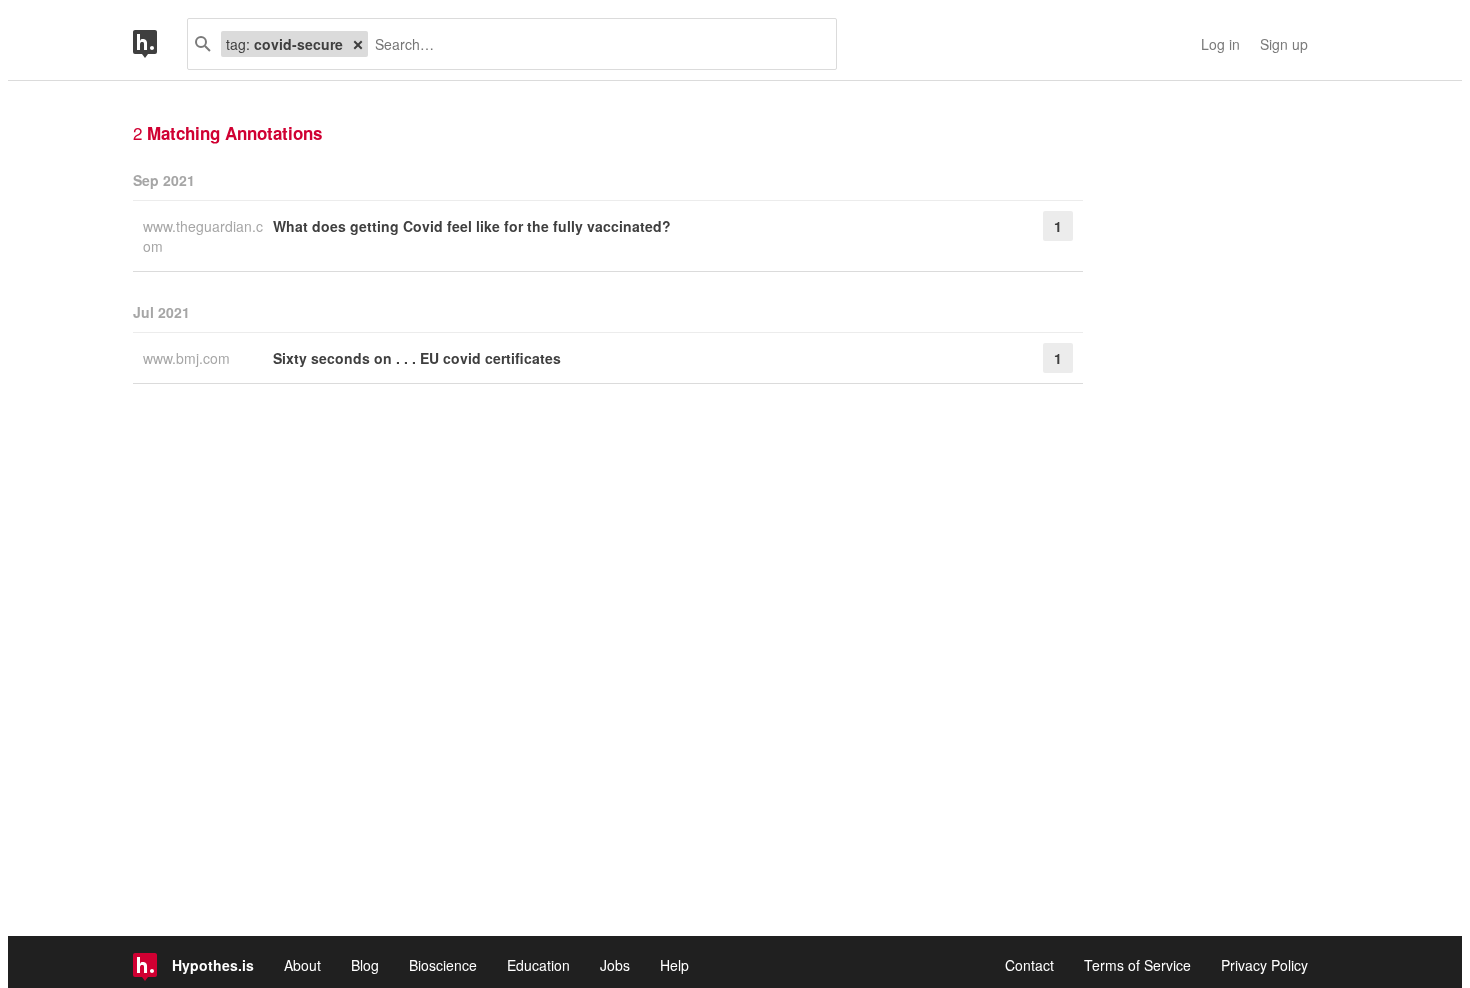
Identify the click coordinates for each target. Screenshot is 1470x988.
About (302, 965)
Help (674, 965)
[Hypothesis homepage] (160, 44)
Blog (365, 965)
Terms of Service (1137, 965)
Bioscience (443, 965)
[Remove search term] (358, 44)
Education (538, 965)
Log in (1220, 44)
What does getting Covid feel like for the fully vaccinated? (472, 226)
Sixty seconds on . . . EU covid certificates (417, 358)
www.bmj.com (188, 358)
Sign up (1284, 44)
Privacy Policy (1264, 965)
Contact (1029, 965)
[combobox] (594, 44)
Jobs (615, 965)
